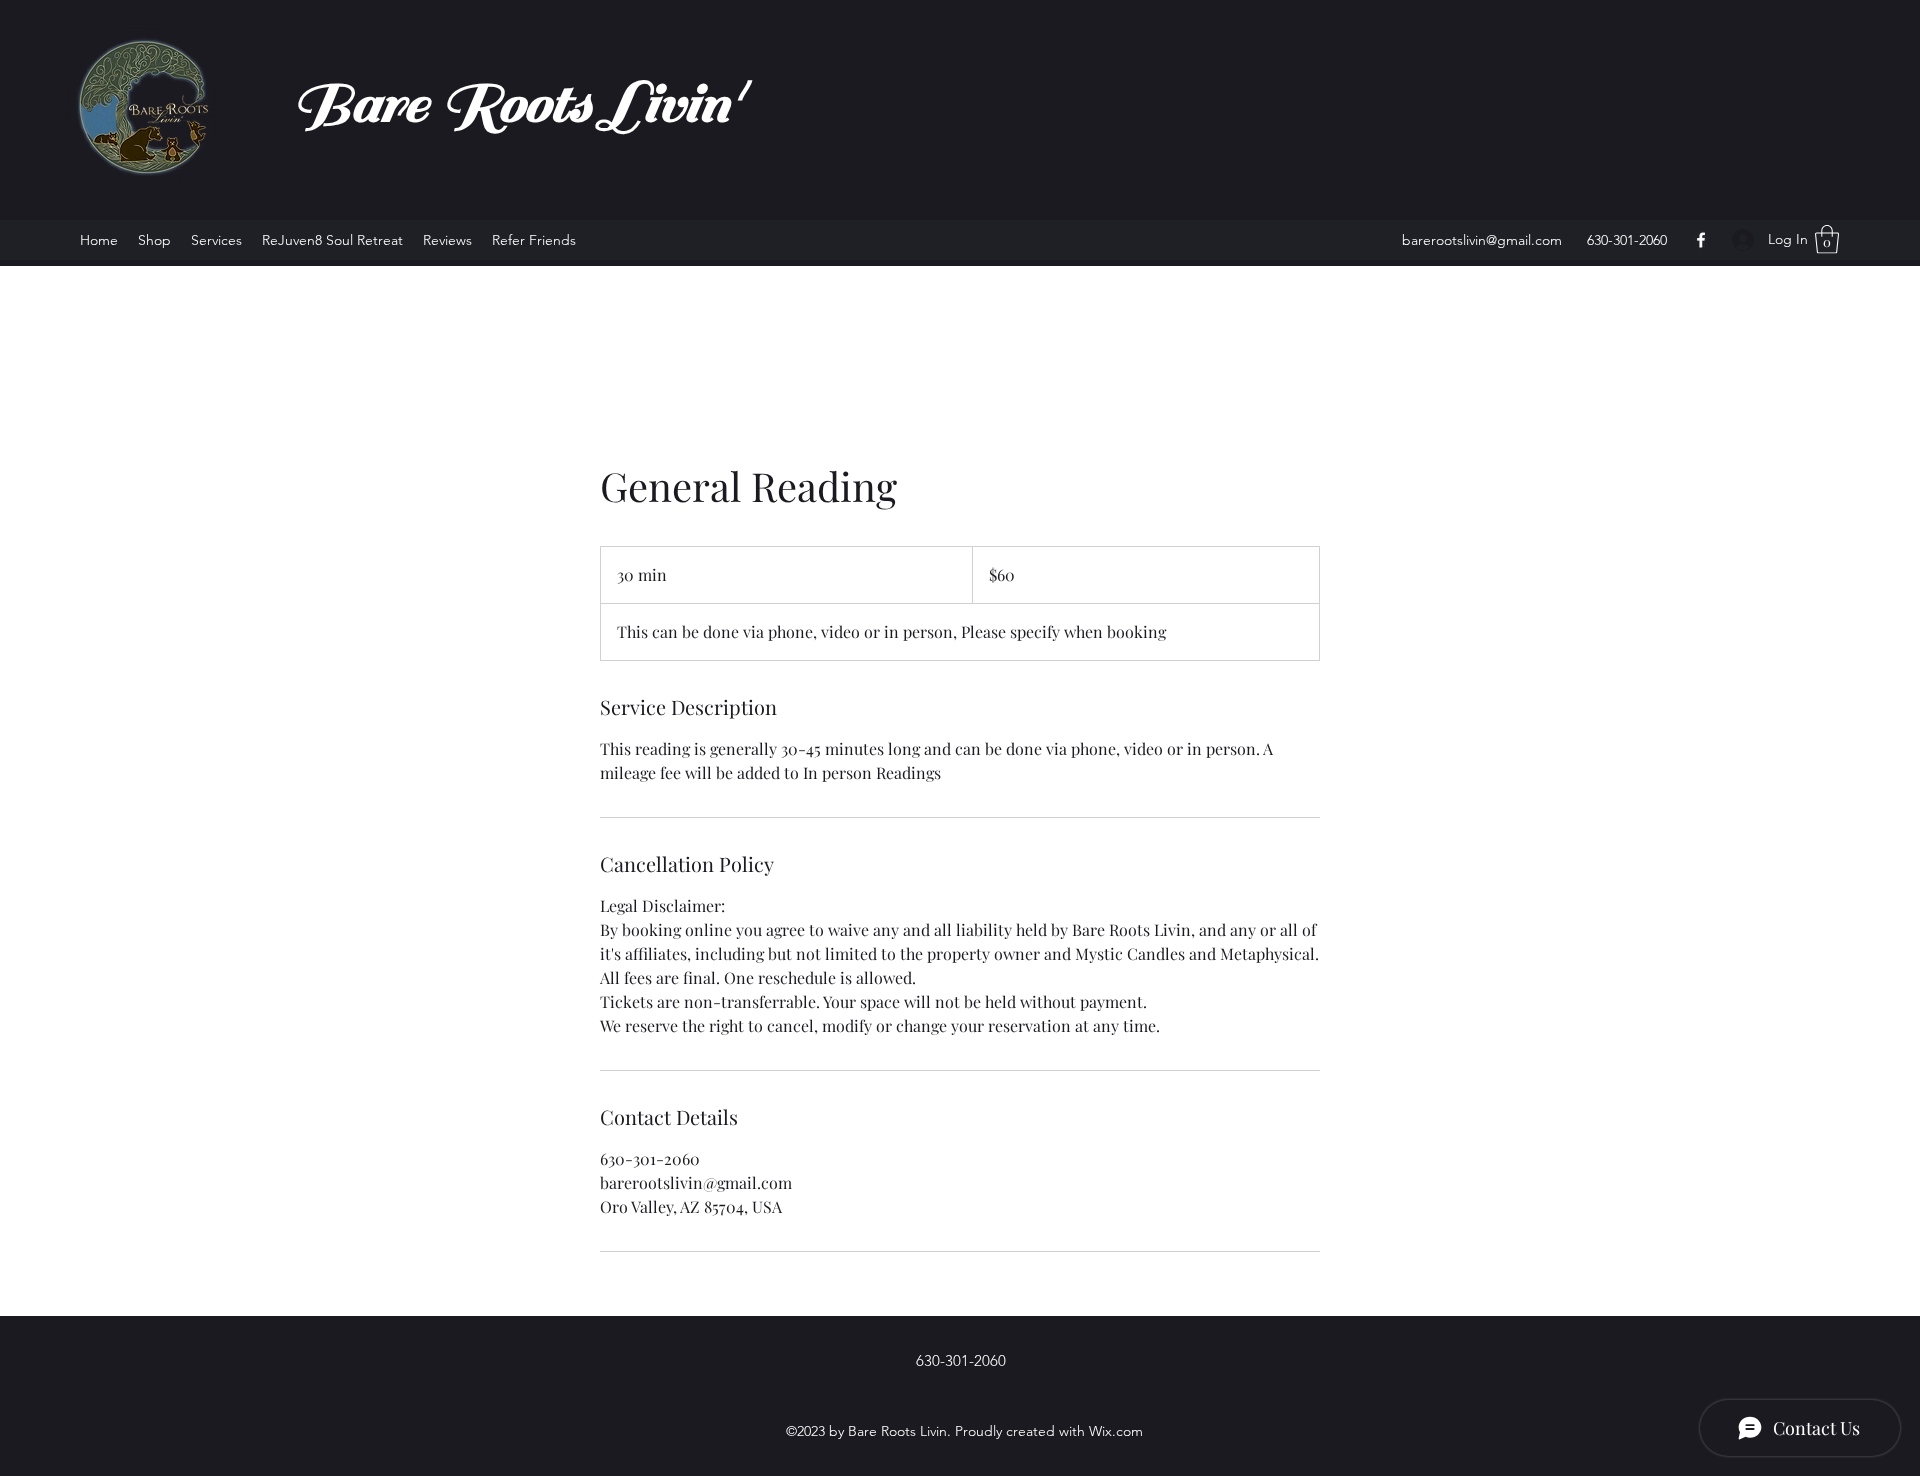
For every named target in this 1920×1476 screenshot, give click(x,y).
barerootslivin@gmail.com (1482, 240)
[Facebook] (1701, 240)
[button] (1827, 239)
